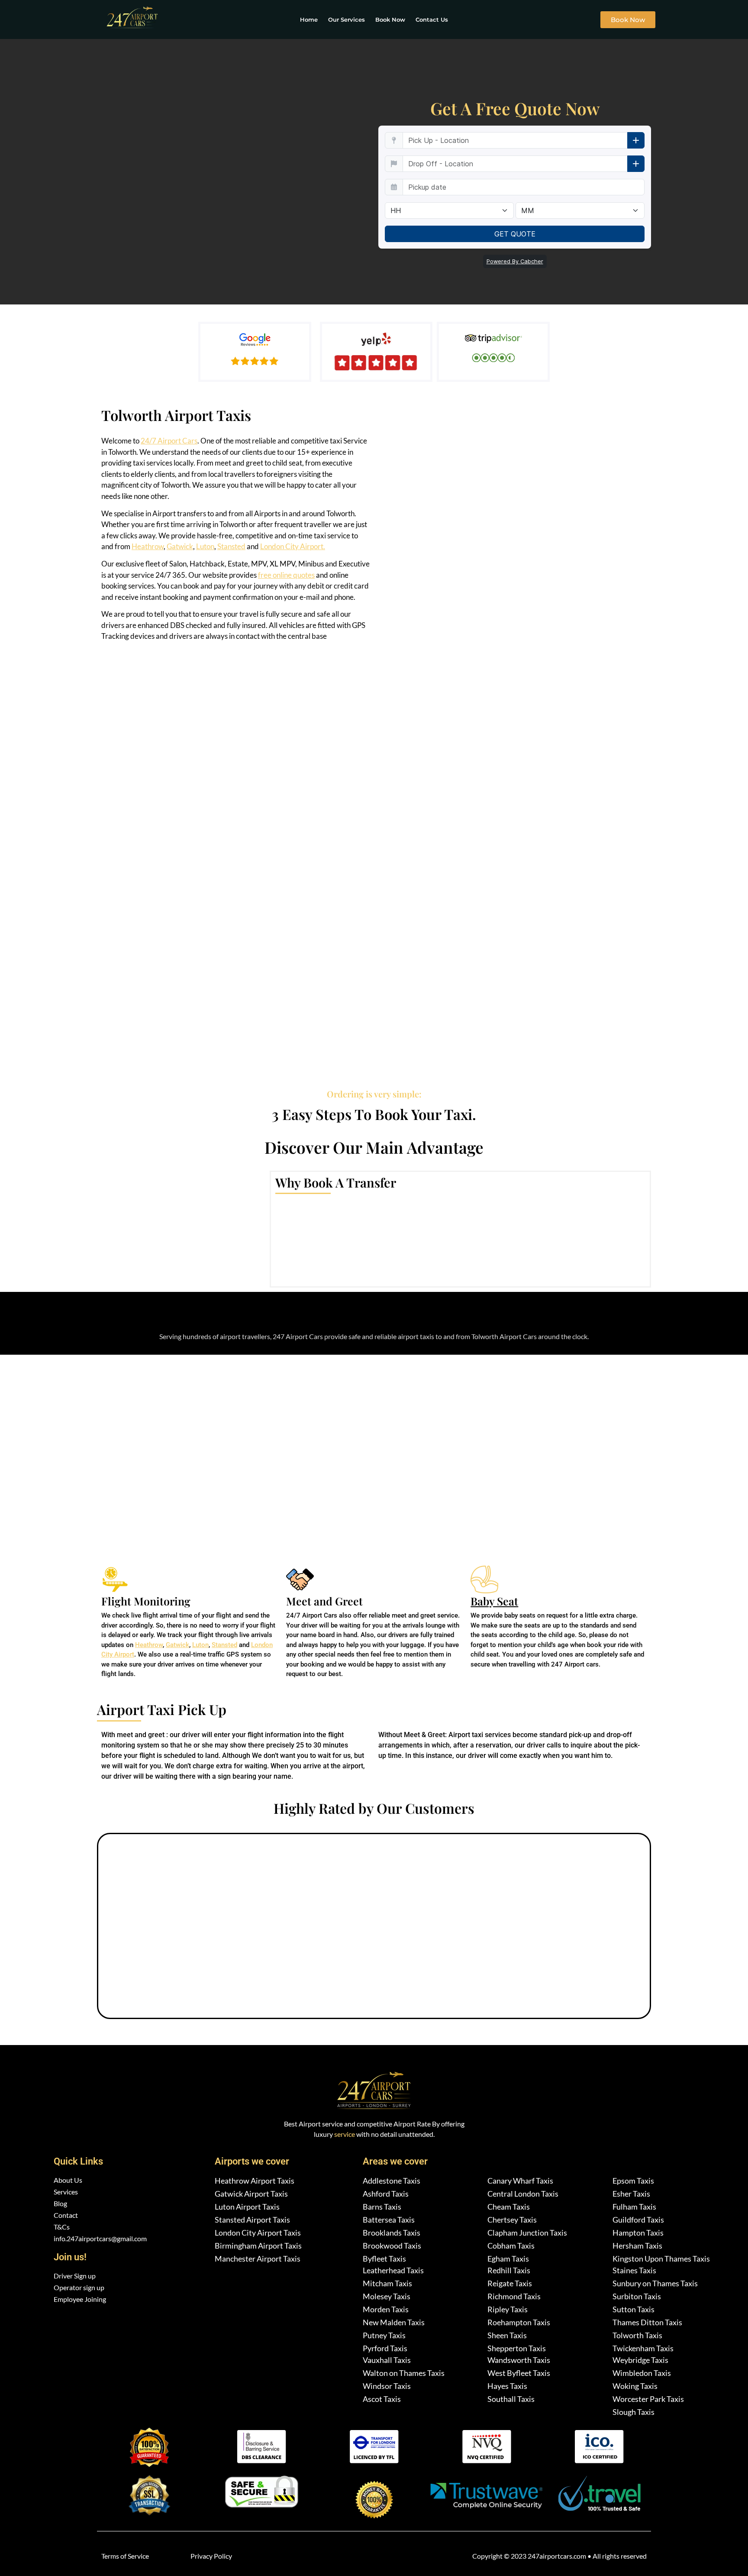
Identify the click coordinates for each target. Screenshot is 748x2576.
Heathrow (148, 546)
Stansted (231, 546)
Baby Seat (494, 1601)
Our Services (347, 19)
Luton (205, 546)
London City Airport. (293, 546)
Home (309, 19)
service (345, 2134)
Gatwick (180, 546)
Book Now (390, 19)
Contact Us (432, 19)
